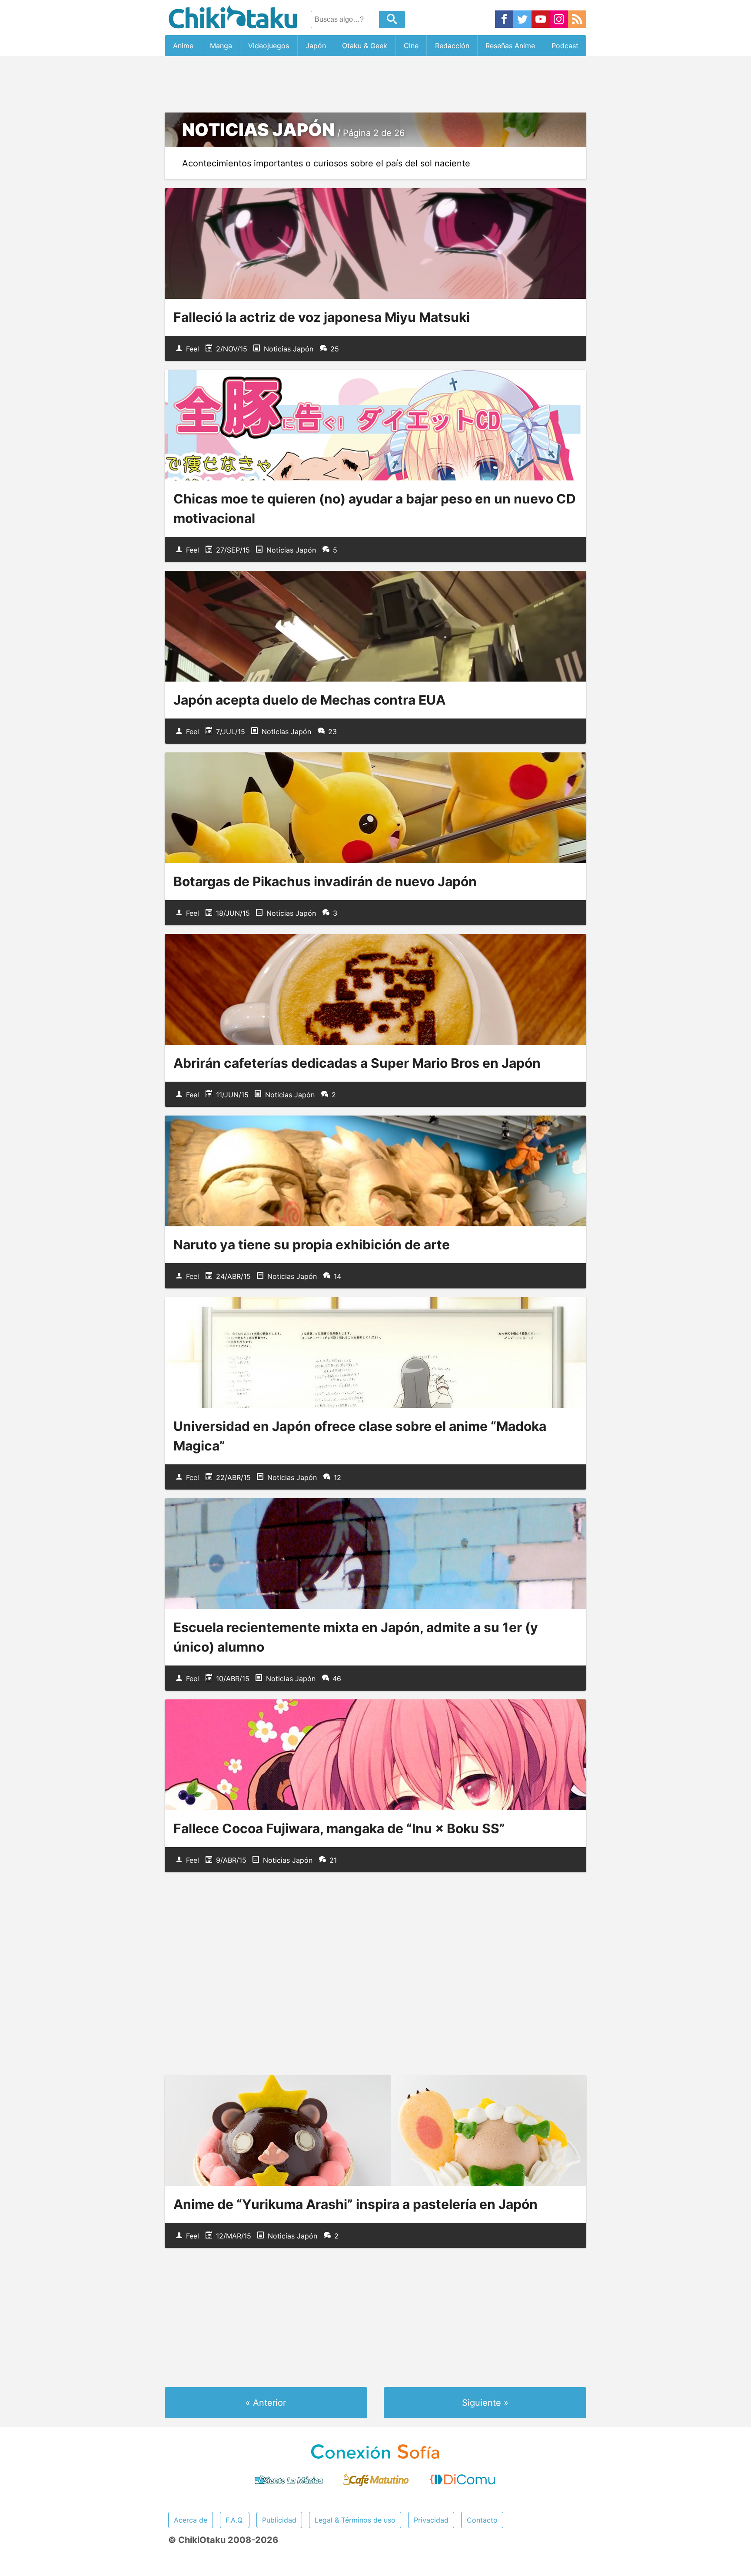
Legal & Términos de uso (355, 2520)
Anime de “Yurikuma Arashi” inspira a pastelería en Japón (356, 2204)
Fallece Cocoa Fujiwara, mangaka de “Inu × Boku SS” (339, 1828)
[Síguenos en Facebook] (504, 20)
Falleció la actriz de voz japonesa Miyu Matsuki (322, 317)
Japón (316, 46)
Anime (183, 46)
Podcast (565, 46)
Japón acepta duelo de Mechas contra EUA (309, 700)
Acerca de (191, 2520)
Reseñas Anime (510, 46)
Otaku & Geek (365, 46)
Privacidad (431, 2520)
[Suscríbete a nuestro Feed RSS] (577, 20)
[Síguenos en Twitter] (522, 20)
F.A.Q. (235, 2520)
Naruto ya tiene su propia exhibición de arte (312, 1245)
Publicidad (279, 2520)
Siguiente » (485, 2403)
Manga (221, 46)
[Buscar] (392, 20)
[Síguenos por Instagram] (559, 20)
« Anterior (266, 2403)
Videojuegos (269, 46)
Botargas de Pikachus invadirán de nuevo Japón (325, 881)
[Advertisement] (375, 84)
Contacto (482, 2520)
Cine (411, 46)
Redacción (452, 46)
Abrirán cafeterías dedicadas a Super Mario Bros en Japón (357, 1063)
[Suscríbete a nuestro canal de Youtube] (541, 20)
